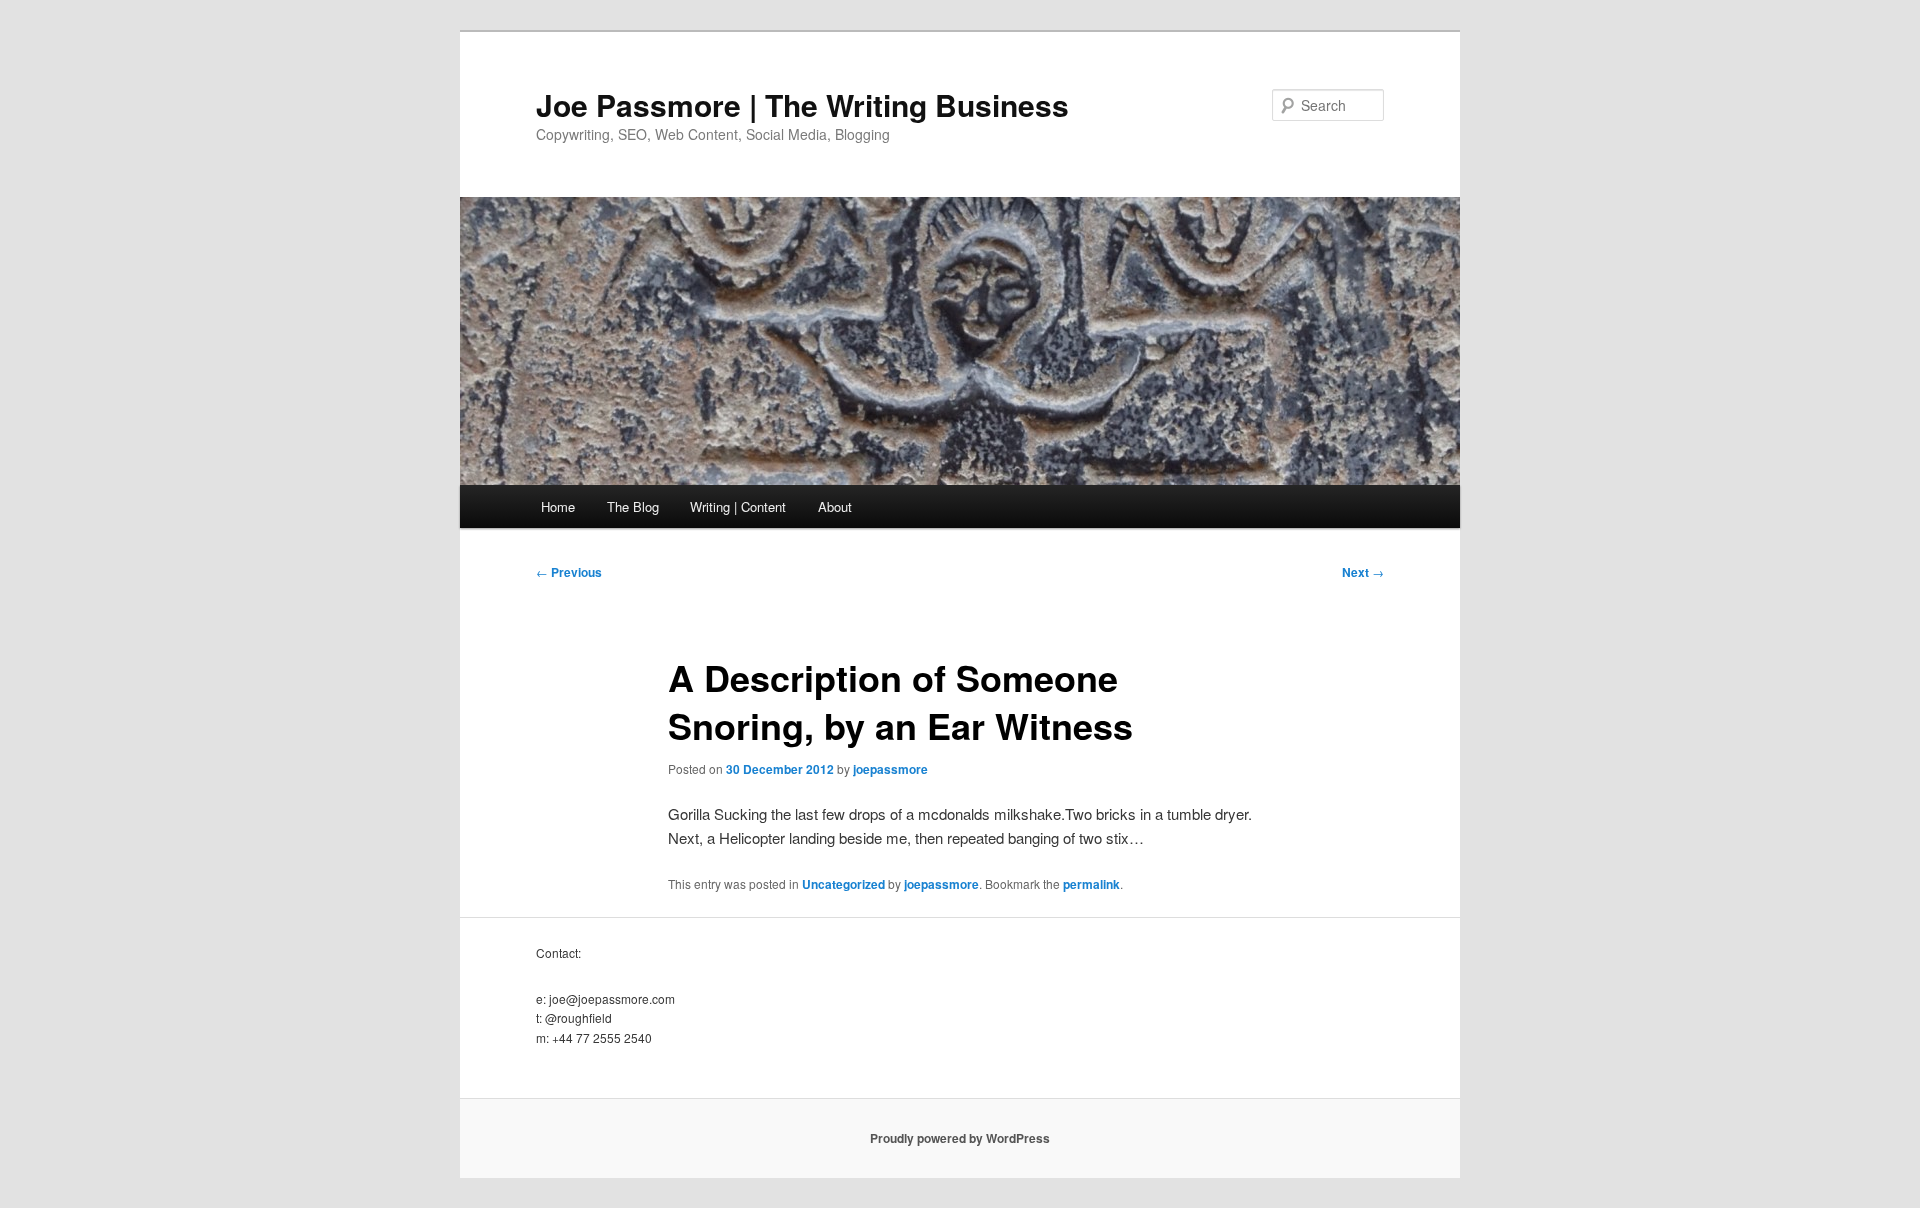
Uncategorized (843, 884)
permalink (1091, 884)
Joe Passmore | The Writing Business (802, 104)
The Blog (633, 506)
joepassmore (890, 769)
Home (558, 506)
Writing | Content (738, 506)
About (835, 506)
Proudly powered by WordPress (960, 1138)
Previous (569, 572)
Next (1363, 572)
